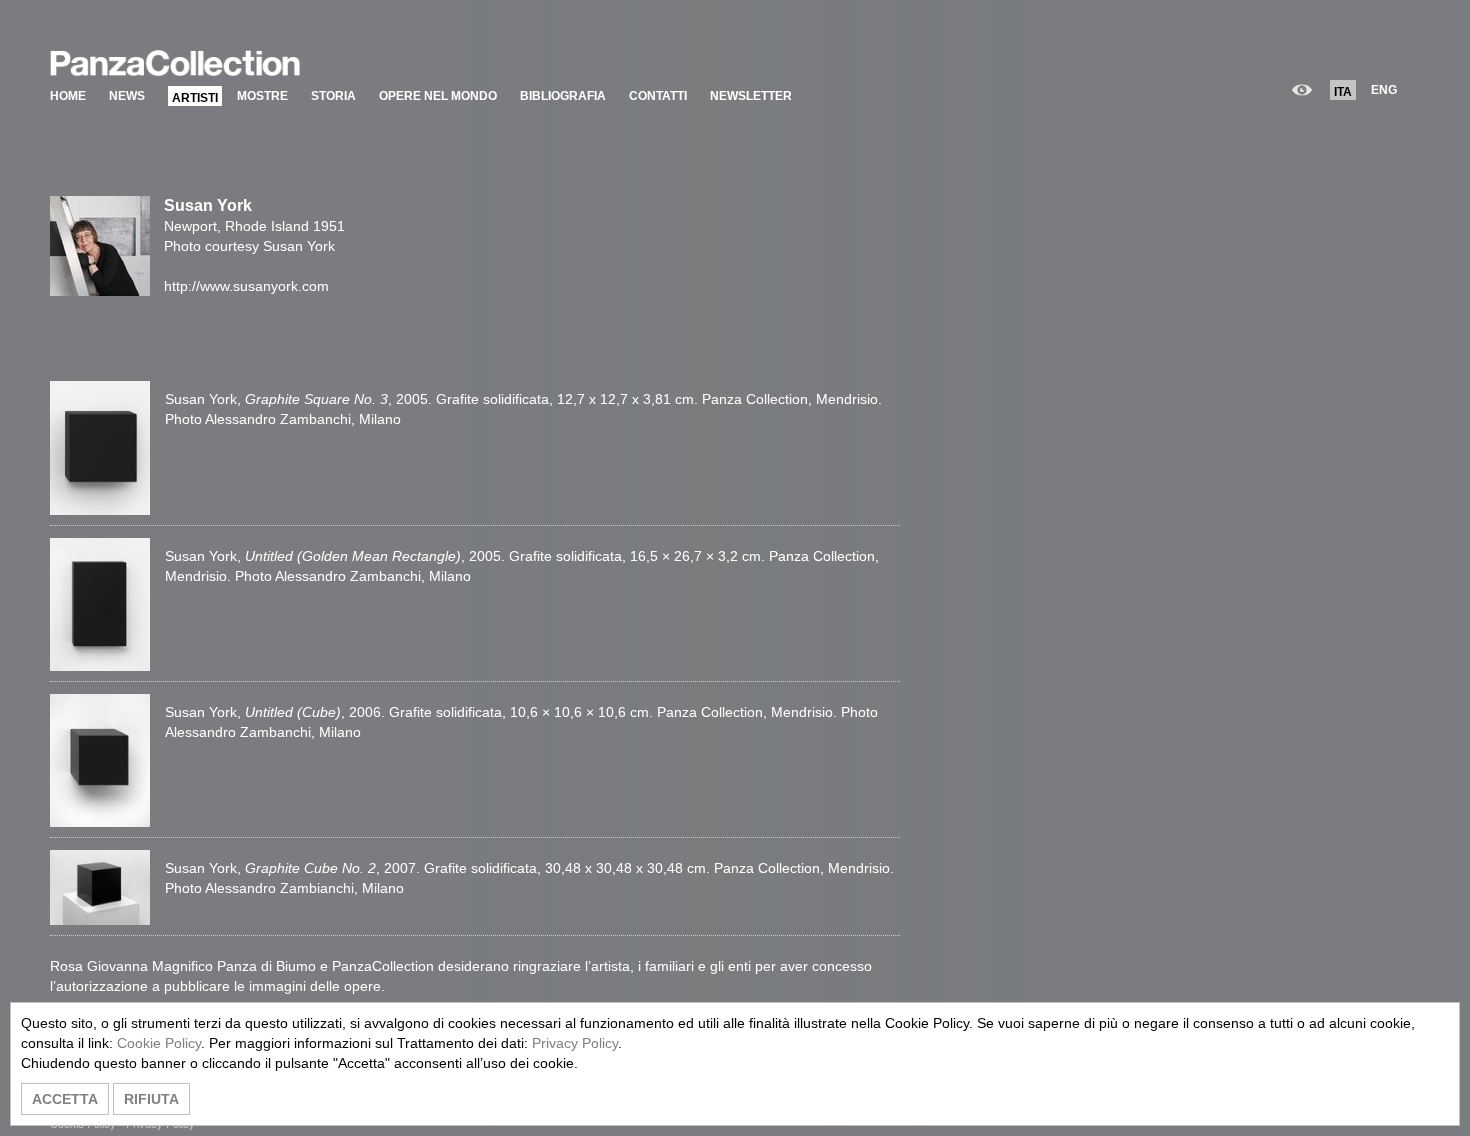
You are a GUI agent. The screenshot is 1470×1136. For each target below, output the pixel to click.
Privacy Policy (575, 1043)
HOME (68, 96)
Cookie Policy (159, 1043)
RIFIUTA (151, 1099)
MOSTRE (262, 96)
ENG (1384, 90)
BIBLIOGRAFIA (563, 96)
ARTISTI (195, 98)
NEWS (127, 96)
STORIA (333, 96)
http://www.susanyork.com (246, 286)
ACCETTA (65, 1099)
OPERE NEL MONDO (438, 96)
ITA (1343, 92)
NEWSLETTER (751, 96)
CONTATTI (658, 96)
